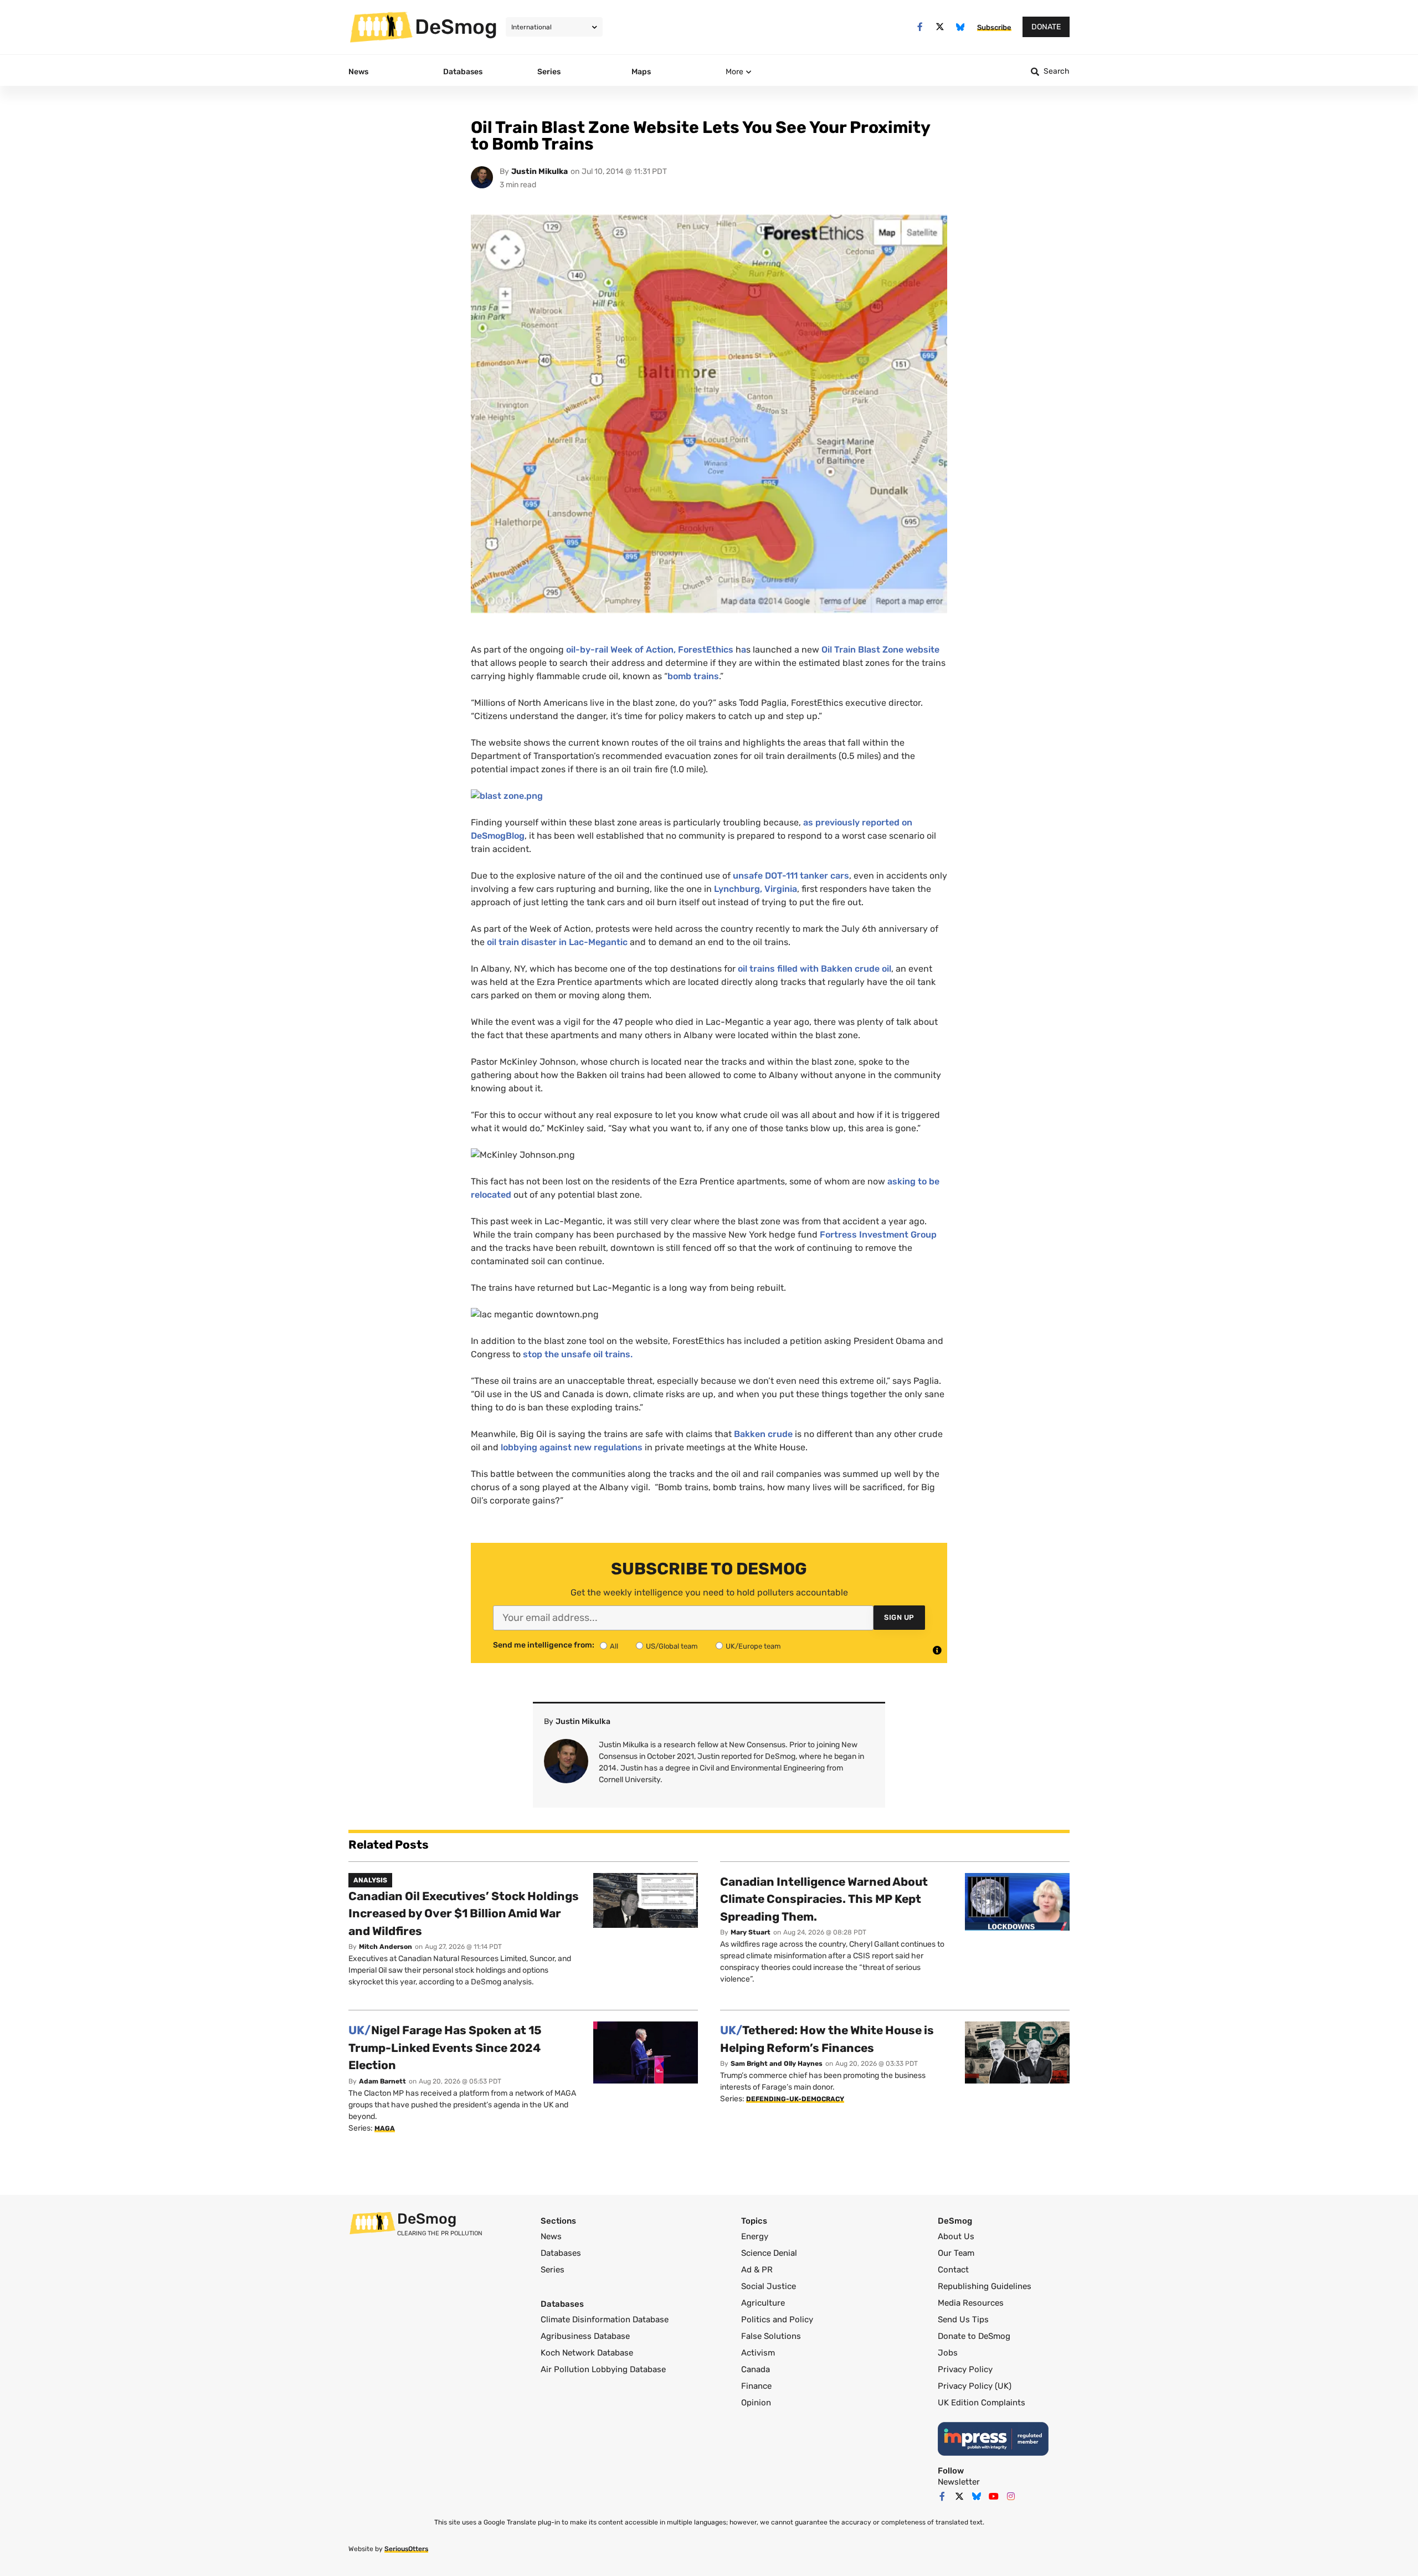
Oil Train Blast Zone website (880, 650)
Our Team (956, 2253)
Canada (756, 2369)
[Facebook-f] (920, 27)
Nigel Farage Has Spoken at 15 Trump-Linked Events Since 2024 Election (445, 2048)
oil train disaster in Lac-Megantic (557, 942)
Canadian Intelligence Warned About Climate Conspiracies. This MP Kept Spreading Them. (824, 1899)
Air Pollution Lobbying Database (603, 2369)
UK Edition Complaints (982, 2403)
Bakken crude (764, 1434)
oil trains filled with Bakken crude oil (815, 969)
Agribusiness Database (585, 2336)
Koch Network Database (587, 2353)
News (551, 2236)
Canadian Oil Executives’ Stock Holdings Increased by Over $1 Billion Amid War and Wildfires (464, 1913)
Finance (756, 2386)
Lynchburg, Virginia (756, 889)
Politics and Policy (777, 2320)
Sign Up (899, 1617)
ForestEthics (707, 650)
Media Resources (971, 2303)
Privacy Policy (965, 2369)
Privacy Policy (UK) (975, 2386)
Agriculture (763, 2303)
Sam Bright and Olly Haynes (777, 2064)
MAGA (385, 2128)
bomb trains (693, 676)
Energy (755, 2236)
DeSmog (456, 27)
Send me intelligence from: (544, 1645)
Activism (758, 2353)
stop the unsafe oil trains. (578, 1354)
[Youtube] (994, 2496)
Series (553, 2270)
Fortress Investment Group (878, 1235)
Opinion (756, 2403)
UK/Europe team (753, 1646)
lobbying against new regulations (572, 1447)
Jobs (948, 2353)
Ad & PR (757, 2270)
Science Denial (769, 2253)
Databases (561, 2253)
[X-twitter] (940, 27)
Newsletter (959, 2482)
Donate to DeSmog (974, 2336)
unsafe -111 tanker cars (791, 876)
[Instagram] (1011, 2496)
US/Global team (672, 1646)
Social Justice (769, 2286)
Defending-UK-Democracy (795, 2099)
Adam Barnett (382, 2081)
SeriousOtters (406, 2549)
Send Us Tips (963, 2320)
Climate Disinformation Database (605, 2320)
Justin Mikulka (540, 171)
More (734, 72)
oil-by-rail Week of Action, (621, 650)
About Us (956, 2236)
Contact (953, 2270)
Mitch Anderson (386, 1947)
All (614, 1646)
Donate (1046, 27)
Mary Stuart (751, 1932)
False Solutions (771, 2336)
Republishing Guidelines (985, 2286)
